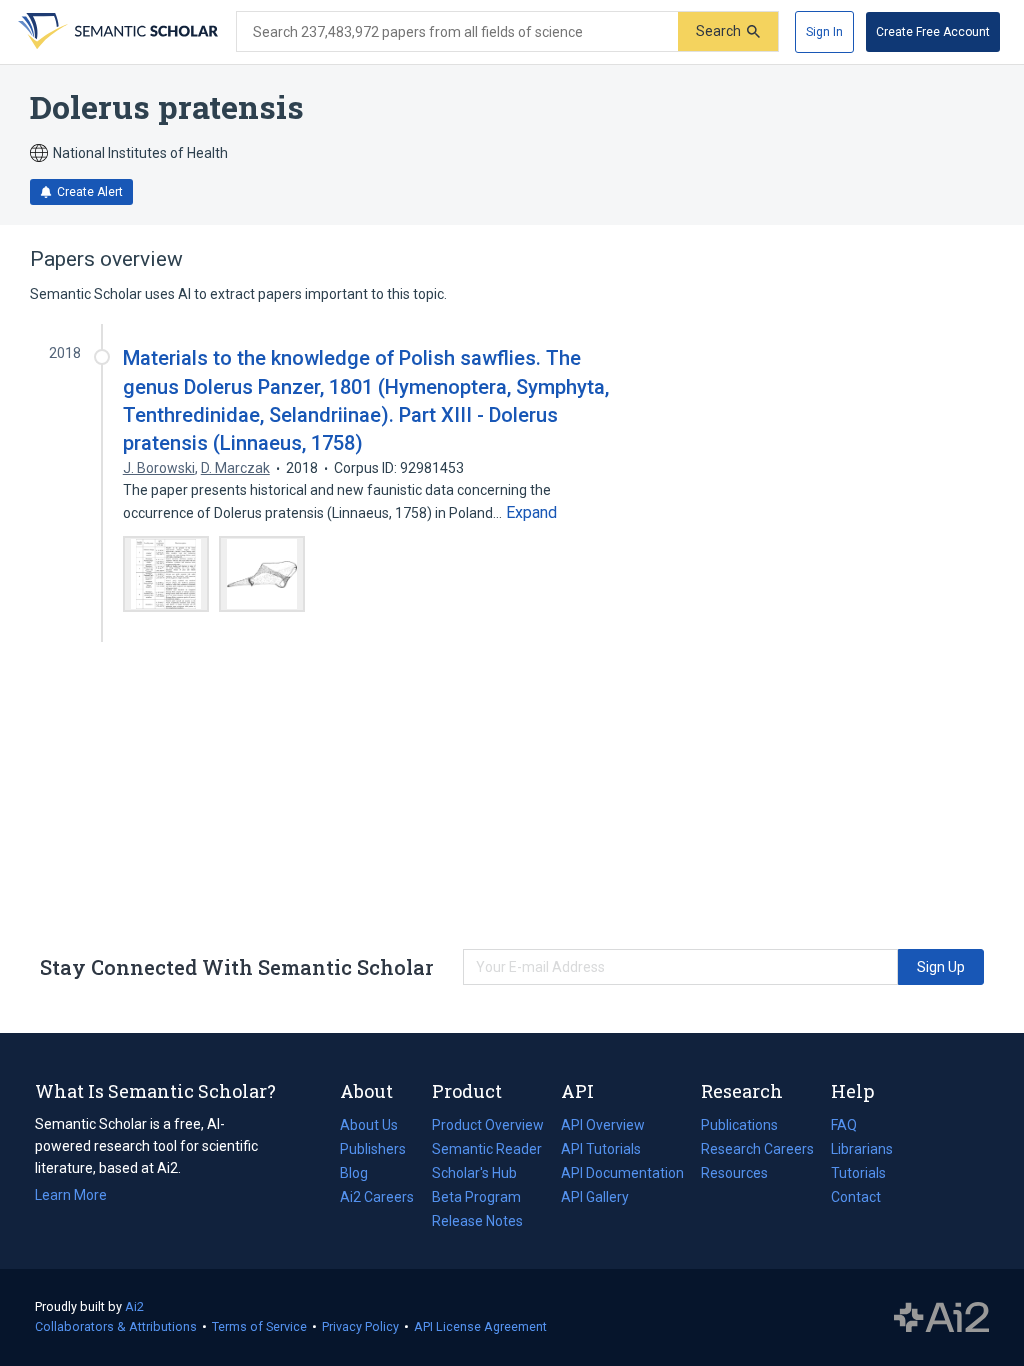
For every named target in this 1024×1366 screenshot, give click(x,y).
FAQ (844, 1125)
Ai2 (134, 1306)
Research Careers (757, 1151)
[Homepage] (116, 32)
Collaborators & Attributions (116, 1326)
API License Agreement (480, 1326)
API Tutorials (601, 1149)
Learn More (71, 1195)
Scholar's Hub (474, 1173)
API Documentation (622, 1175)
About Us (369, 1125)
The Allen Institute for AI (941, 1318)
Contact (856, 1197)
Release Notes (477, 1221)
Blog (362, 1175)
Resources (734, 1175)
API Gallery (595, 1197)
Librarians (862, 1149)
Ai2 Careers (377, 1199)
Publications (739, 1127)
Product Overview (488, 1125)
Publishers (373, 1149)
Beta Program (476, 1197)
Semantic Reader (487, 1149)
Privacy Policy (360, 1326)
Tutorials (858, 1173)
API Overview (603, 1125)
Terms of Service (259, 1326)
